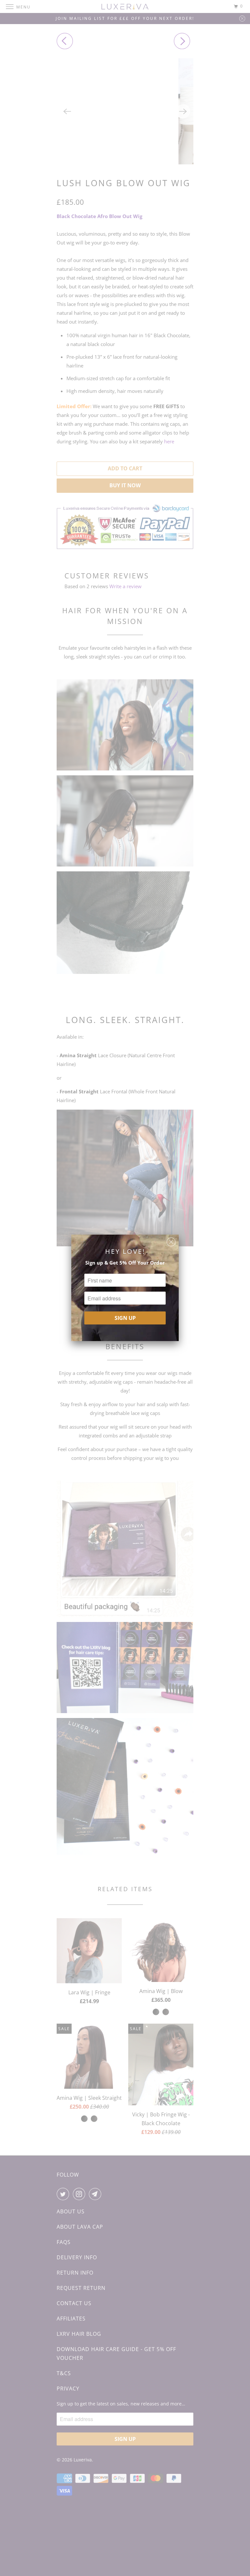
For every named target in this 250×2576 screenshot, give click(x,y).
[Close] (171, 1240)
